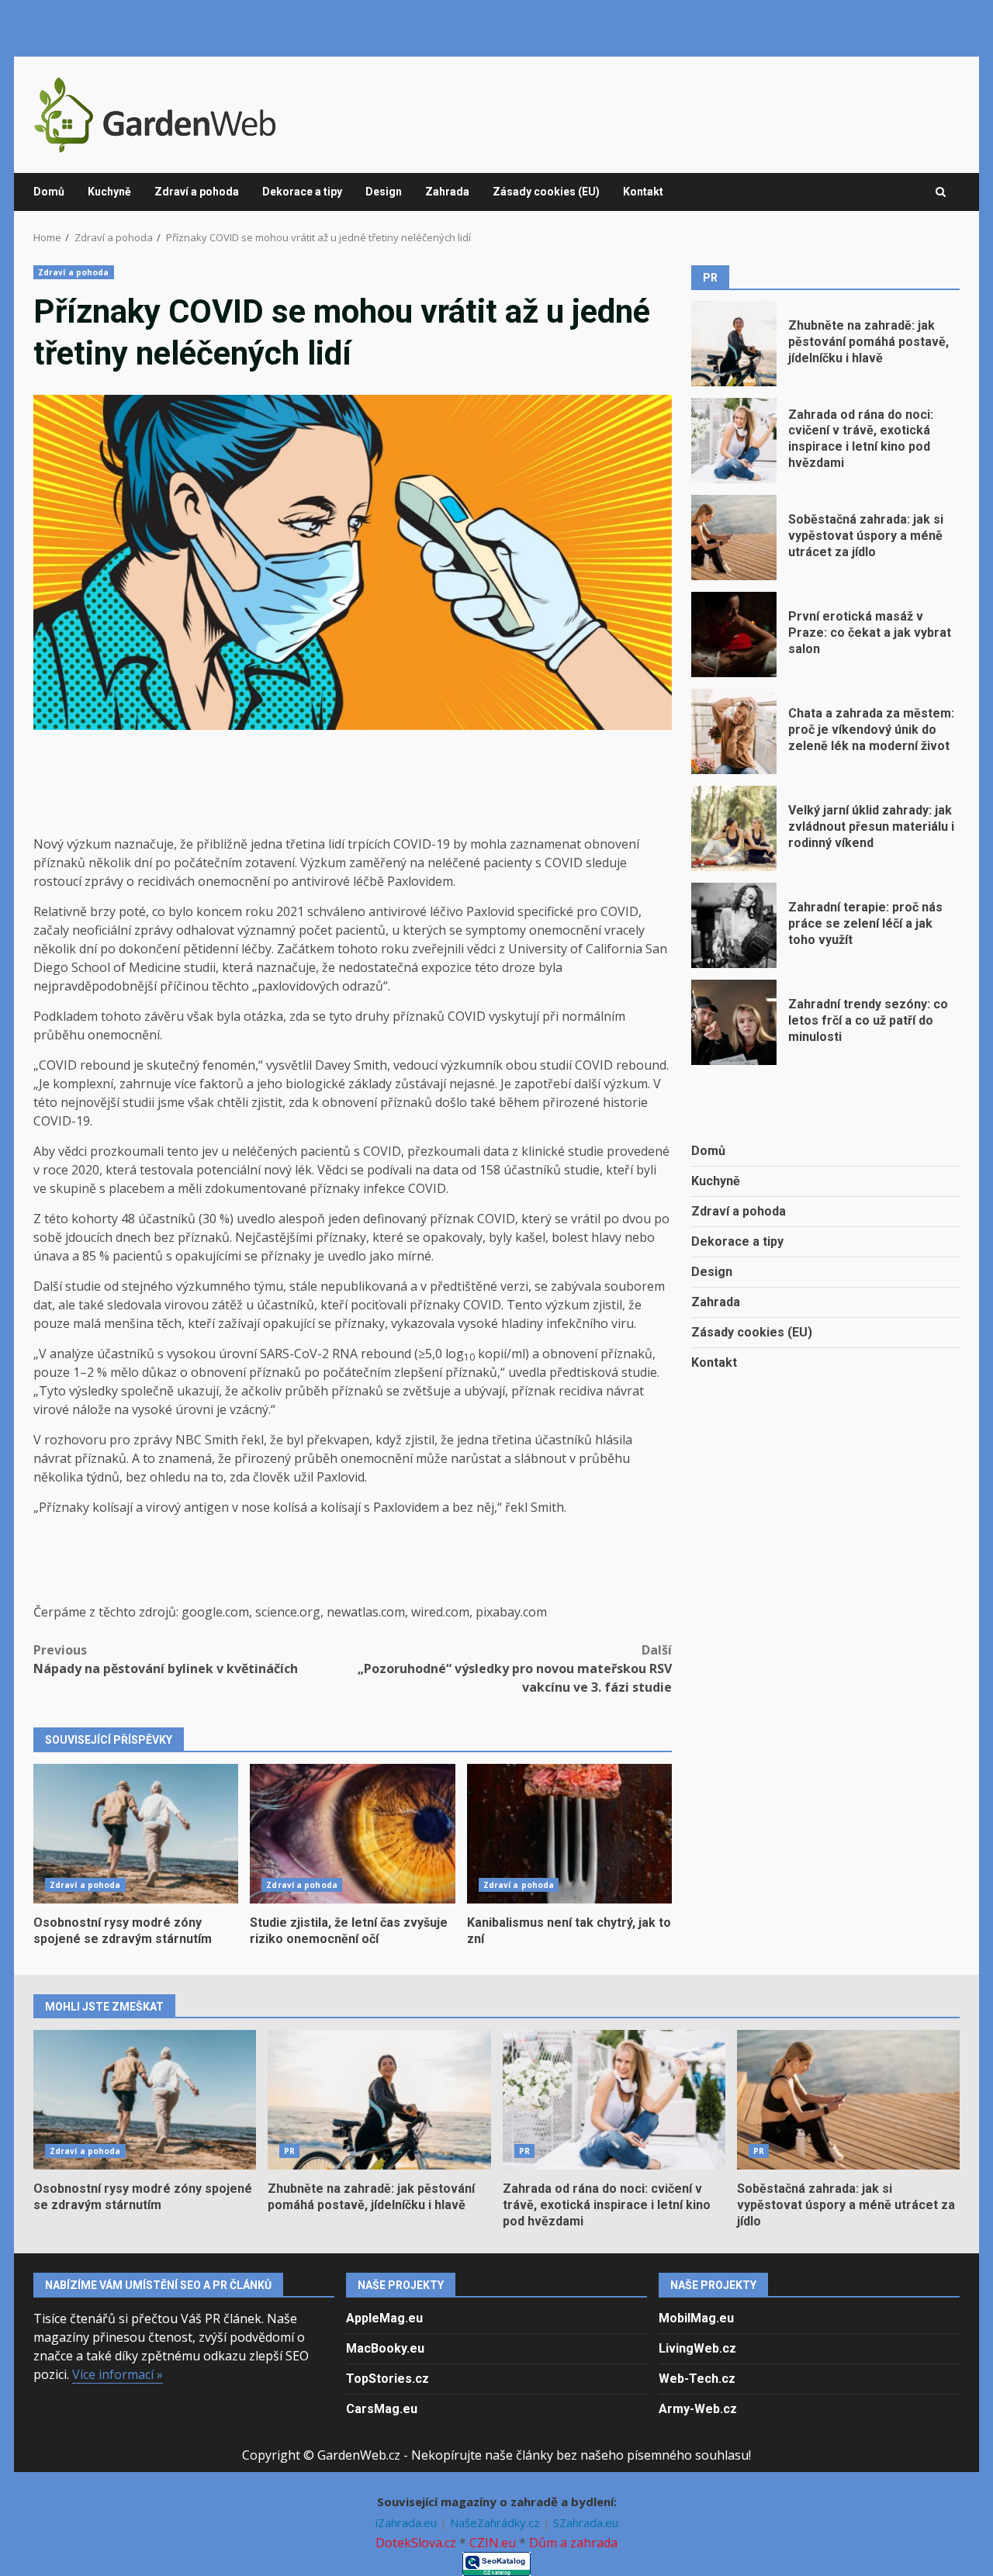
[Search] (941, 192)
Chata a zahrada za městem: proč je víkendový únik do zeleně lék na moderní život (734, 731)
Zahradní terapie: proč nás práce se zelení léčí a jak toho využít (734, 925)
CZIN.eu (493, 2543)
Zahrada (447, 192)
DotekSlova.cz (416, 2543)
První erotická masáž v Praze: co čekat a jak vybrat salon (734, 634)
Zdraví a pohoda (197, 192)
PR (289, 2151)
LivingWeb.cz (697, 2348)
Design (384, 192)
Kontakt (643, 192)
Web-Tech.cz (697, 2379)
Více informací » (118, 2374)
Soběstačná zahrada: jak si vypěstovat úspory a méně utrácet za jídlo (734, 538)
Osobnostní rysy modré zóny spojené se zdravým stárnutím (136, 1834)
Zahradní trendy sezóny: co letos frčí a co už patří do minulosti (734, 1022)
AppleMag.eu (384, 2318)
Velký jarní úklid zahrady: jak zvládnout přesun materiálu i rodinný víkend (734, 828)
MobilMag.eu (696, 2318)
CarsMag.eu (382, 2409)
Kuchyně (109, 192)
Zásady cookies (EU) (546, 192)
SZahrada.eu (586, 2522)
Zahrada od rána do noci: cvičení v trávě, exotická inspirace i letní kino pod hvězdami (734, 441)
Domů (49, 192)
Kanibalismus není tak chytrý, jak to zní (569, 1834)
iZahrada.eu (408, 2522)
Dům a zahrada (573, 2543)
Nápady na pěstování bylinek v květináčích (166, 1659)
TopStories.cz (388, 2379)
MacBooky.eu (385, 2348)
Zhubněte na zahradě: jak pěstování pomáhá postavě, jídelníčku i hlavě (734, 344)
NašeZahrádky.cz (496, 2522)
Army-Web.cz (698, 2409)
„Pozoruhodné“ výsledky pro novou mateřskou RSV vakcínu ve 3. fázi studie (515, 1668)
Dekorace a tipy (302, 192)
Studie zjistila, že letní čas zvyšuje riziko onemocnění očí (352, 1834)
